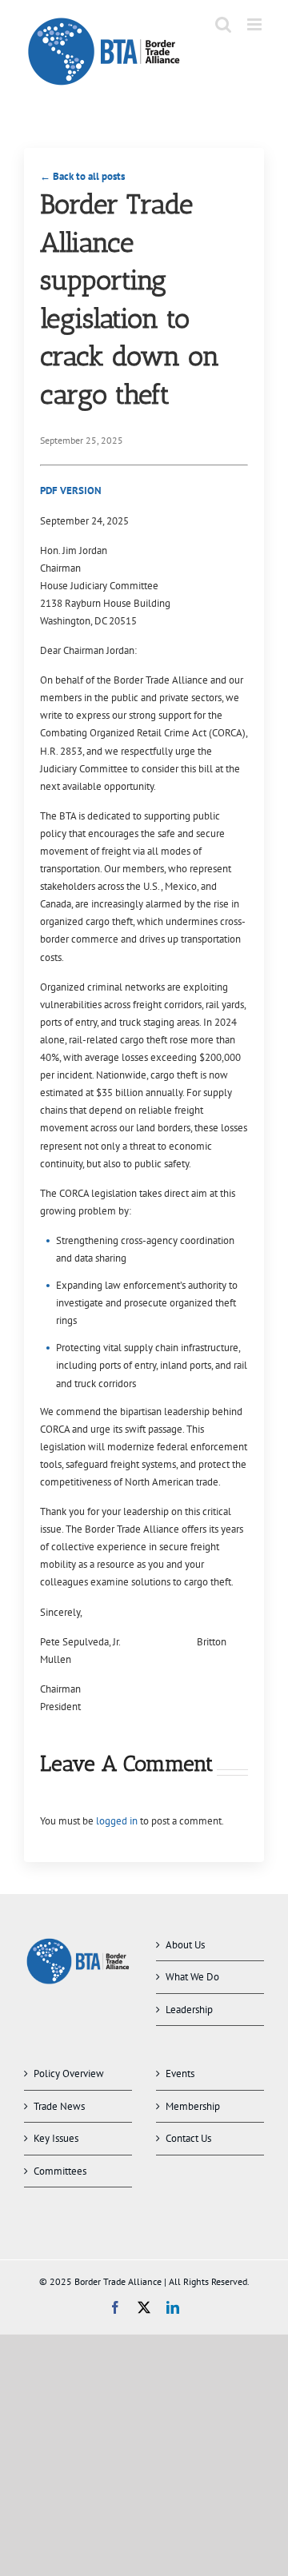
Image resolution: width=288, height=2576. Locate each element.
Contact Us (188, 2138)
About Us (185, 1945)
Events (180, 2074)
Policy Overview (69, 2074)
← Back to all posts (82, 176)
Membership (193, 2106)
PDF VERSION (71, 490)
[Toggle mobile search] (223, 24)
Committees (60, 2171)
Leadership (189, 2010)
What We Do (192, 1977)
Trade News (59, 2106)
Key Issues (56, 2138)
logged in (117, 1821)
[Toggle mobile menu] (256, 24)
